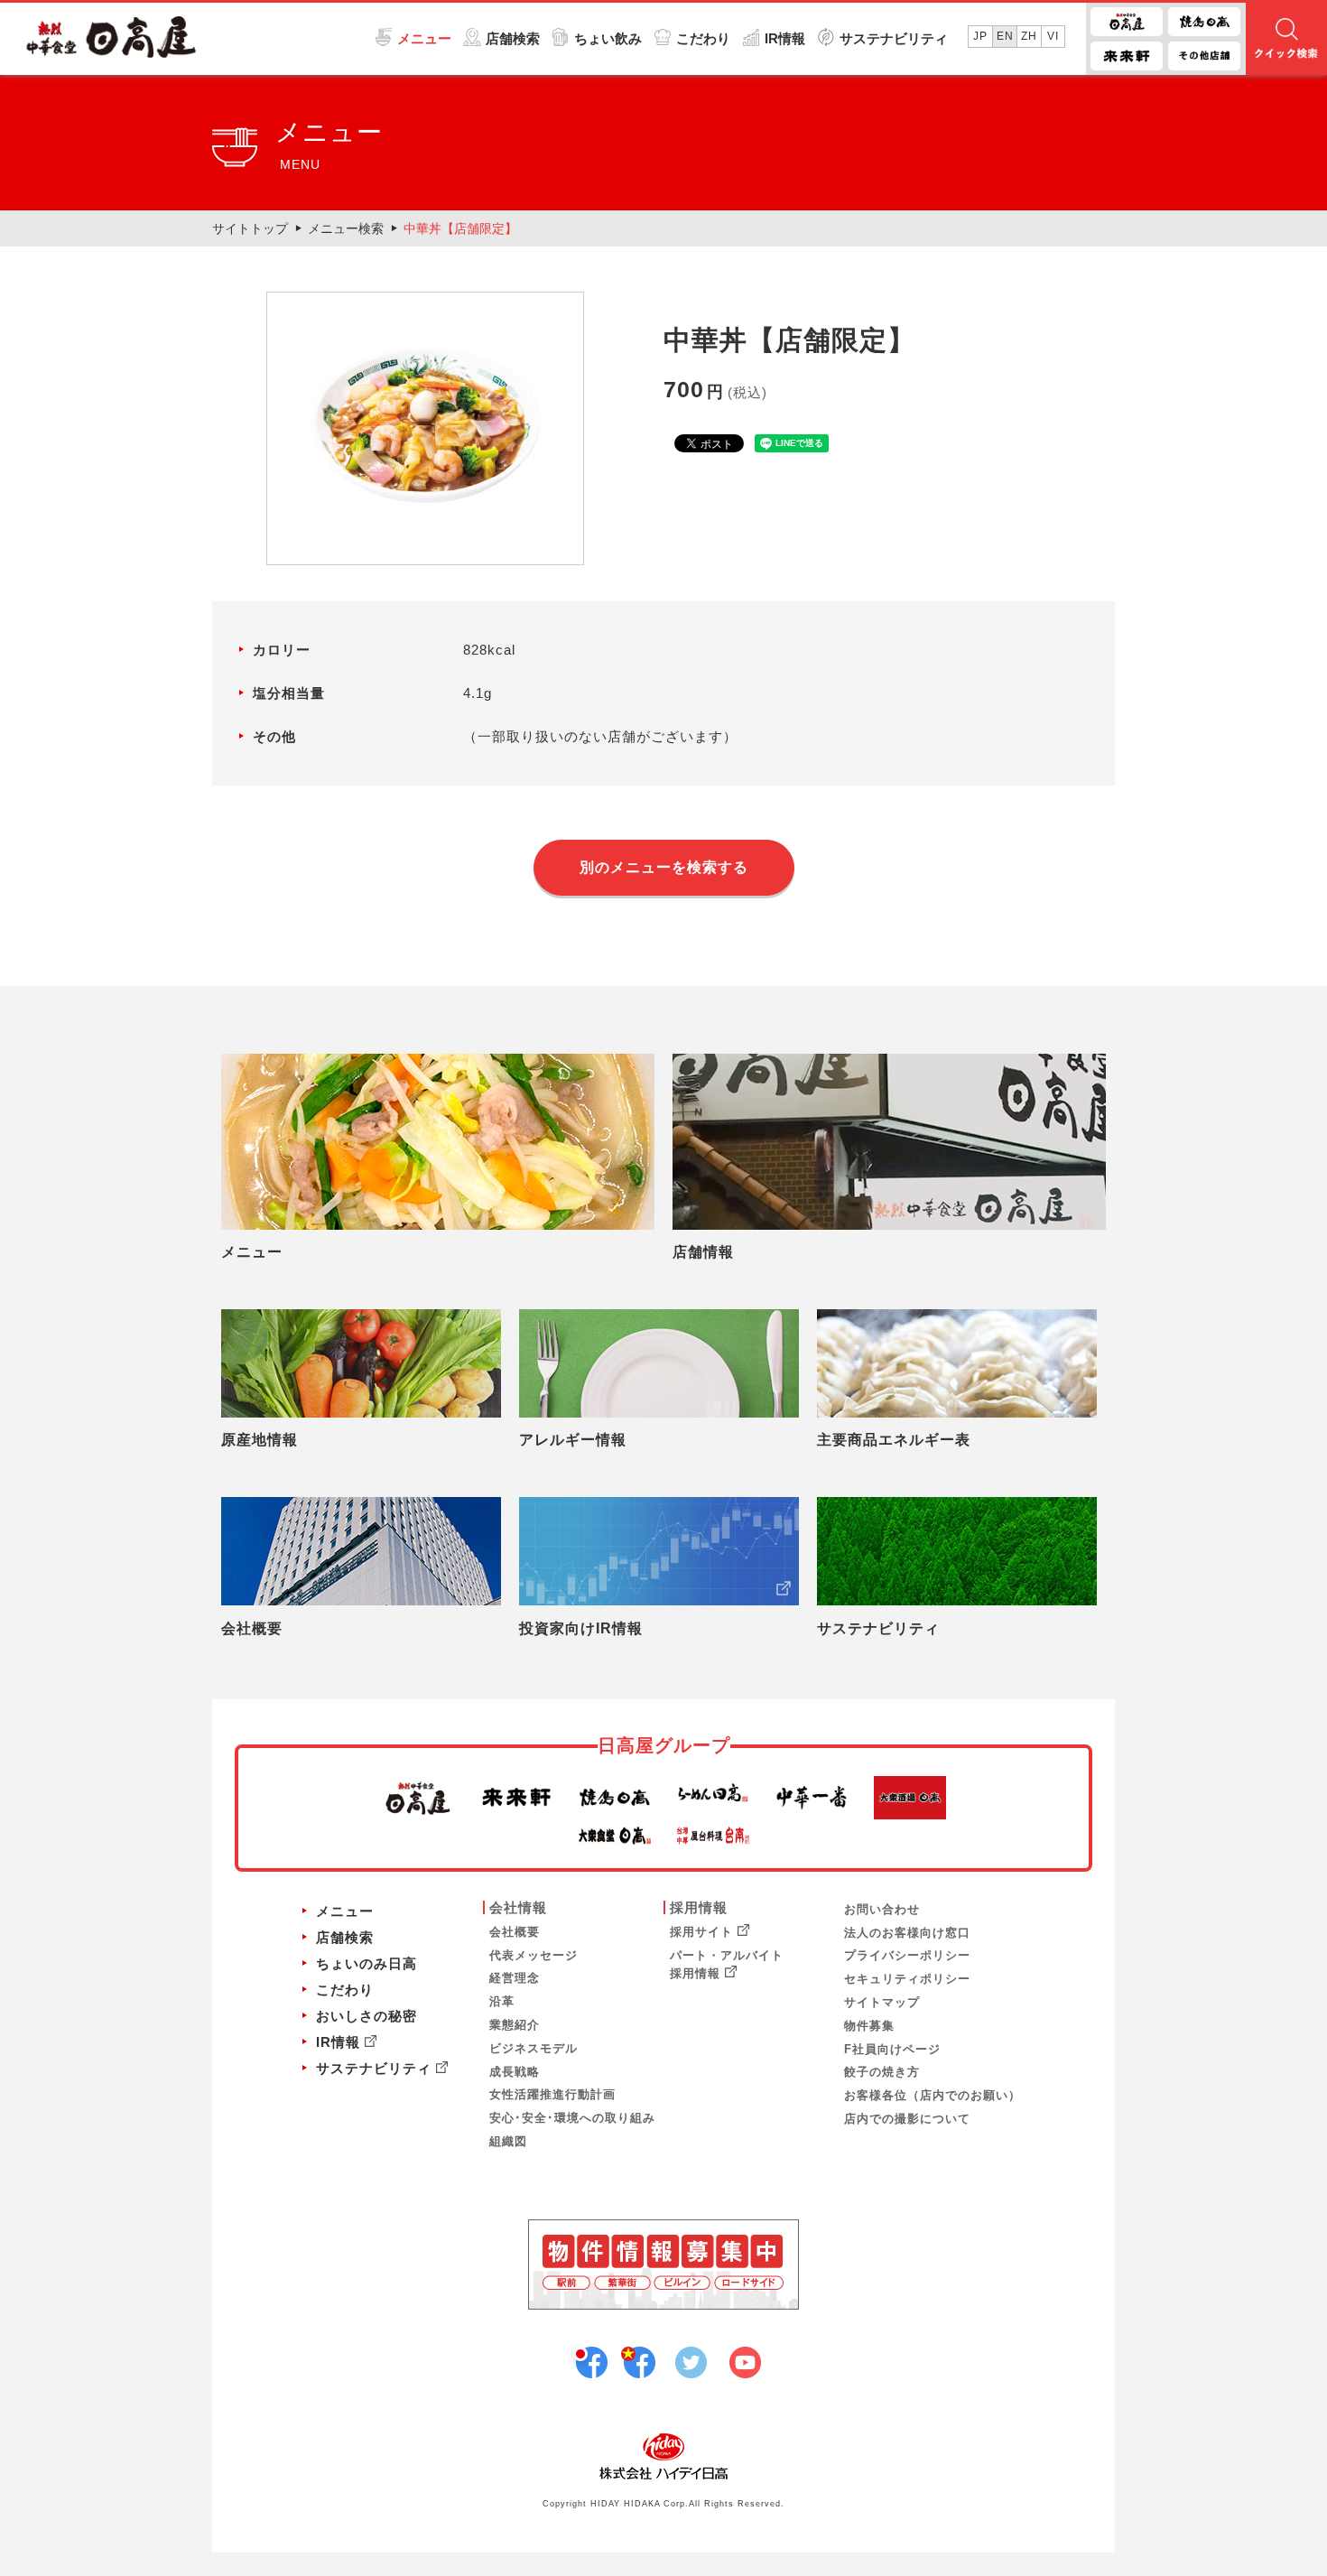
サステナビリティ (894, 38)
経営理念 (515, 1978)
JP (980, 36)
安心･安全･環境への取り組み (572, 2118)
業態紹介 (515, 2025)
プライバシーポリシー (907, 1955)
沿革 (502, 2001)
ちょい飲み (608, 38)
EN (1005, 36)
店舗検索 (513, 38)
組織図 (508, 2141)
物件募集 (869, 2026)
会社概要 (515, 1932)
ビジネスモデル (534, 2048)
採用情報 (699, 1907)
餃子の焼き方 (882, 2072)
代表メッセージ (534, 1955)
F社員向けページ (892, 2049)
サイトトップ (250, 228)
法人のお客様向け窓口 (907, 1933)
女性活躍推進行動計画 (552, 2094)
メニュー (424, 38)
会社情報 (518, 1907)
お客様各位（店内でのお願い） (933, 2095)
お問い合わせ (882, 1909)
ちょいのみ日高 (367, 1963)
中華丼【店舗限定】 (460, 228)
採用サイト (701, 1932)
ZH (1029, 36)
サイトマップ (882, 2002)
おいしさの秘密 (367, 2016)
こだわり (703, 38)
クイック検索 (1286, 39)
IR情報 (785, 38)
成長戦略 (515, 2072)
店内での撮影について (907, 2119)
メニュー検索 (346, 228)
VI (1053, 36)
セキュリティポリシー (907, 1979)
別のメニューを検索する (664, 867)
